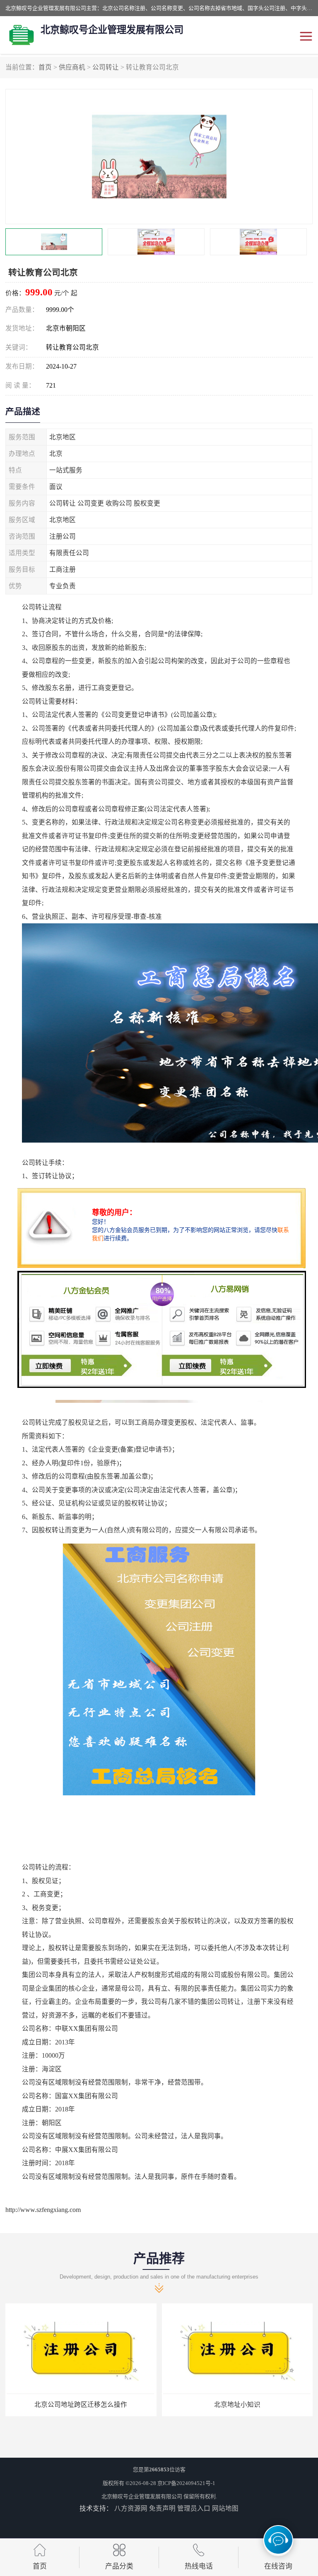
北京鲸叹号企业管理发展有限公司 (142, 2496)
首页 (45, 67)
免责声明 (162, 2508)
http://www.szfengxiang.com (43, 2210)
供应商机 (72, 67)
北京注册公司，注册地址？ (237, 2405)
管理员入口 (194, 2508)
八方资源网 (131, 2508)
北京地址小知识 (81, 2405)
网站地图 (225, 2508)
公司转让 (106, 67)
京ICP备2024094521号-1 (186, 2483)
